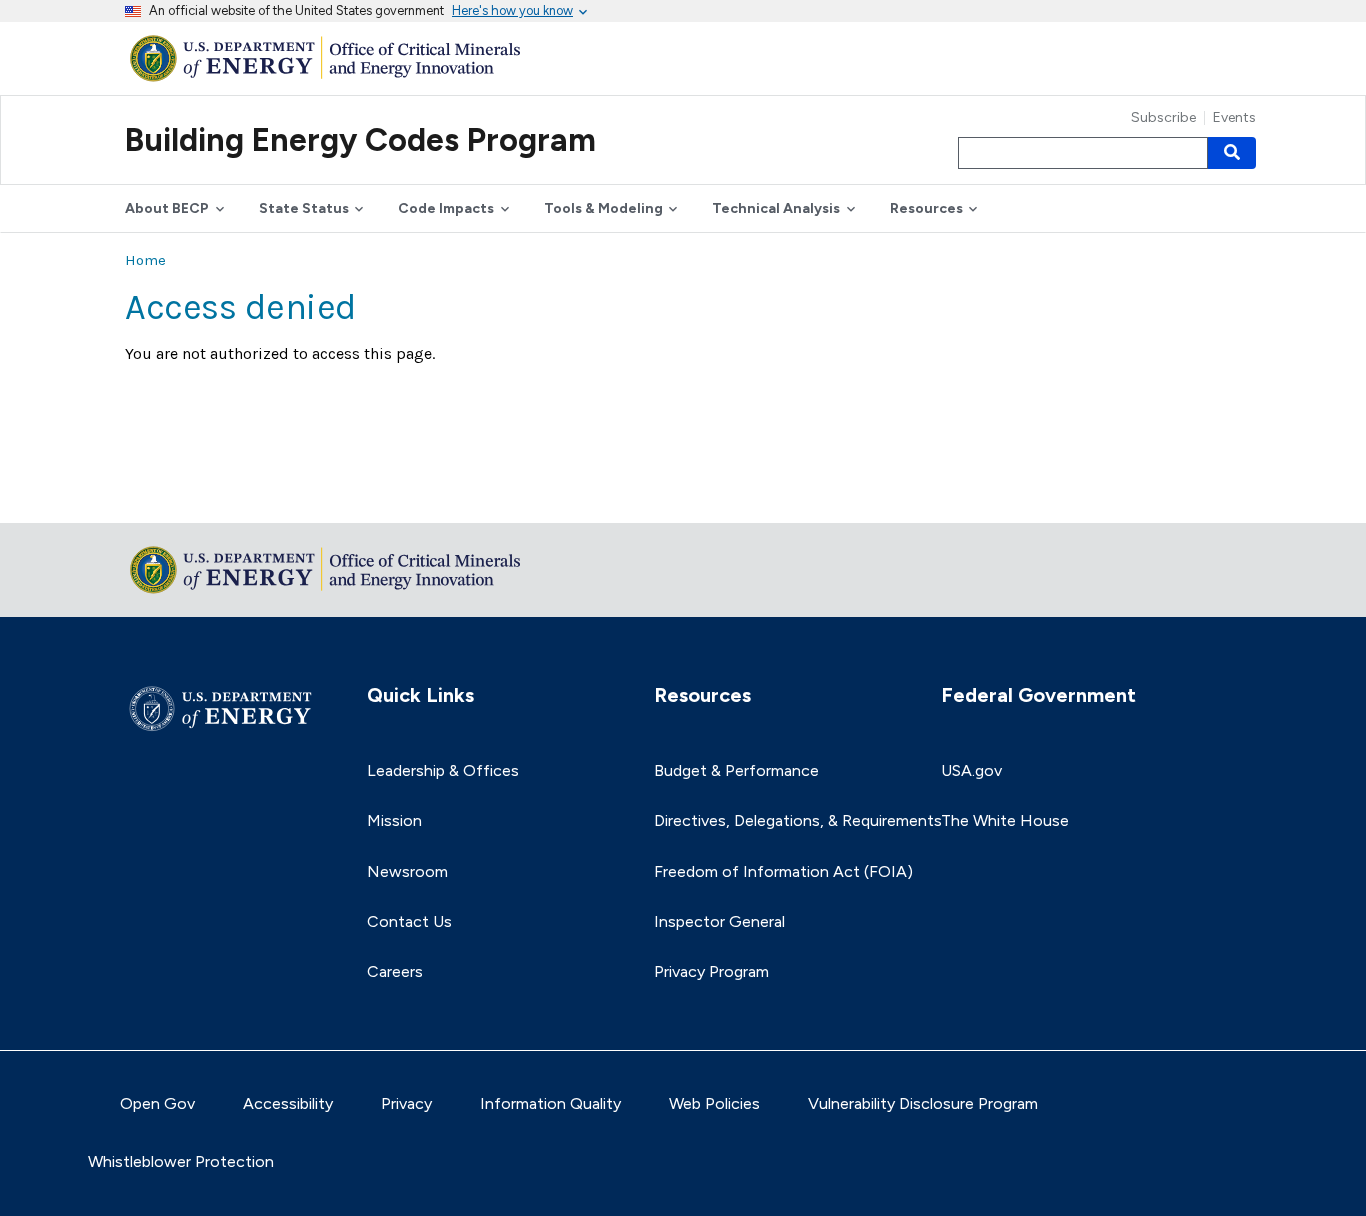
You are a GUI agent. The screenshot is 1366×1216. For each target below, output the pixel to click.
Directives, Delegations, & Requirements (798, 820)
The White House (1005, 820)
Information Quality (550, 1103)
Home (145, 260)
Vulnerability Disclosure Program (923, 1103)
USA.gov (971, 770)
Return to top (175, 494)
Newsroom (407, 871)
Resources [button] (926, 208)
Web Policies (714, 1103)
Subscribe (1163, 118)
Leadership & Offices (443, 770)
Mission (394, 820)
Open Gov (157, 1103)
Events (1234, 118)
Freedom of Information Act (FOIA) (783, 871)
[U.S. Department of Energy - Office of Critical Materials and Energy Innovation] (330, 57)
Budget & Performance (736, 770)
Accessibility (288, 1103)
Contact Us (409, 921)
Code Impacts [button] (446, 208)
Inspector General (719, 921)
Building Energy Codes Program (360, 140)
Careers (395, 971)
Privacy (406, 1103)
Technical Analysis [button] (776, 208)
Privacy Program (711, 971)
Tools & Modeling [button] (603, 208)
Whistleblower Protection (181, 1161)
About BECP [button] (167, 208)
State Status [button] (304, 208)
